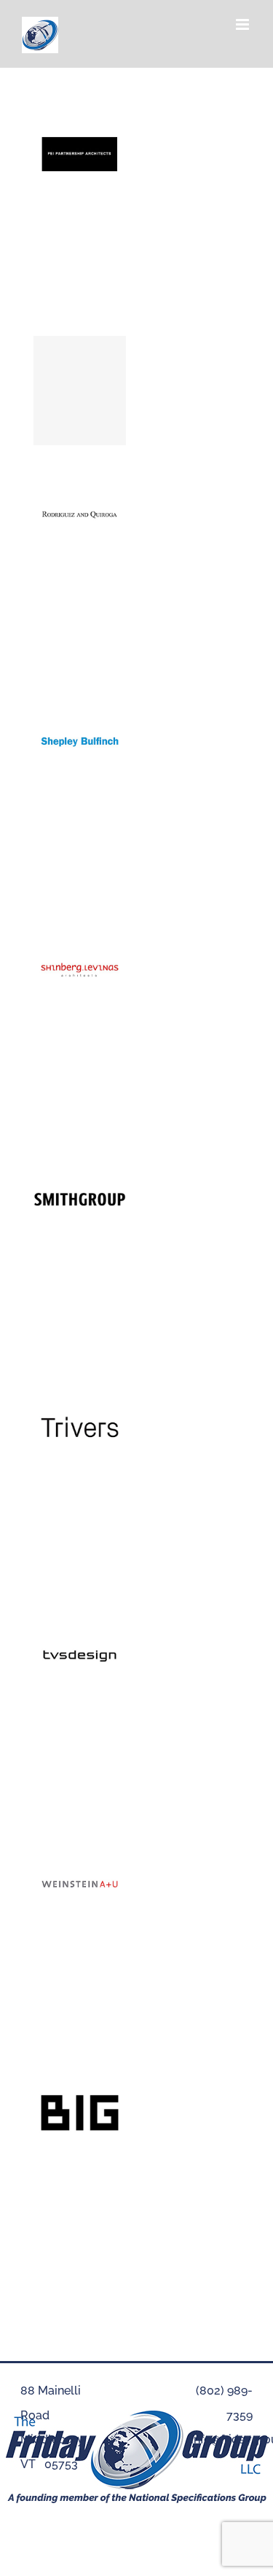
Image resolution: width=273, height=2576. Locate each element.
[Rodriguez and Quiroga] (80, 474)
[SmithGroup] (80, 1160)
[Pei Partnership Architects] (80, 115)
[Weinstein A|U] (80, 1845)
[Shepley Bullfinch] (80, 703)
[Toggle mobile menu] (244, 24)
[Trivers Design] (80, 1388)
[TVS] (80, 1617)
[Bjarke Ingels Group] (80, 2074)
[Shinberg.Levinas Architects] (80, 931)
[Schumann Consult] (80, 391)
